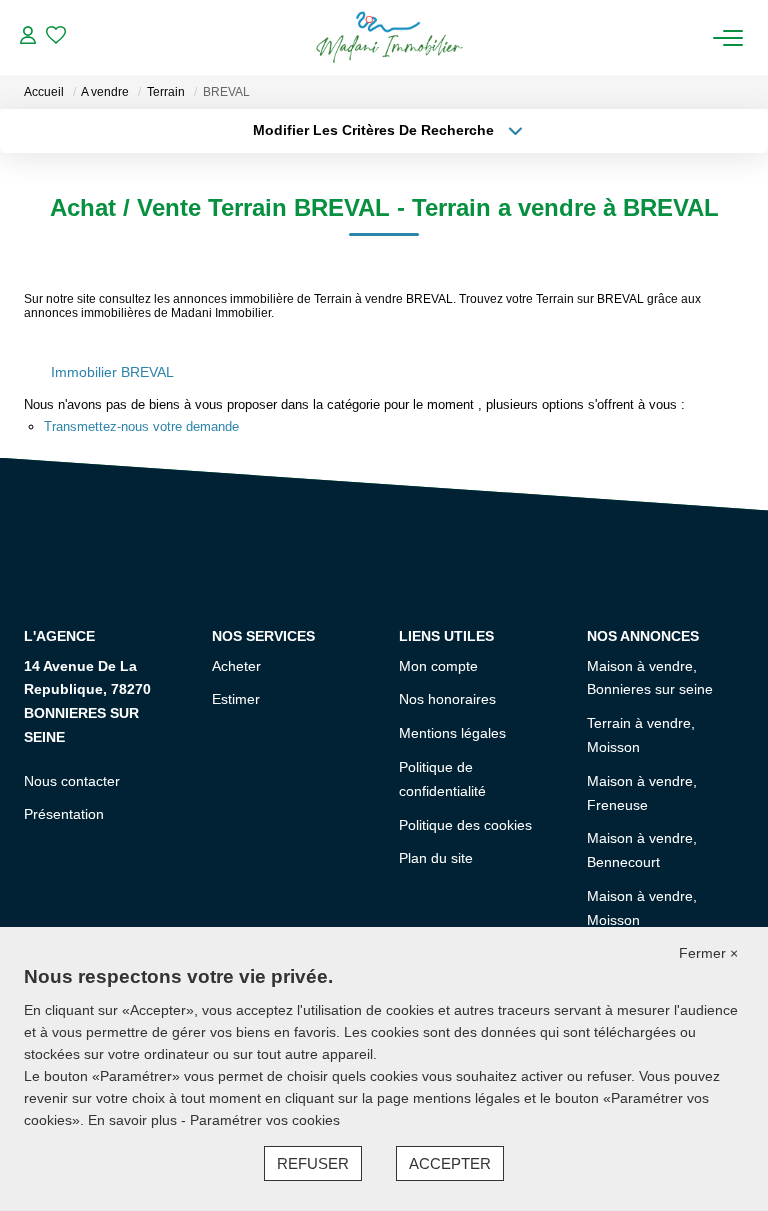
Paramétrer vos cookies (265, 1120)
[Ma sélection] (56, 37)
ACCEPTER (450, 1163)
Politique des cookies (465, 825)
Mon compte (438, 666)
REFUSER (313, 1163)
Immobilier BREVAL (112, 372)
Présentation (64, 814)
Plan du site (436, 858)
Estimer (236, 699)
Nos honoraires (447, 699)
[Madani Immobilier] (389, 37)
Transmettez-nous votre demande (141, 426)
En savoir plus (134, 1120)
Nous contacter (72, 781)
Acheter (236, 666)
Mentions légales (452, 733)
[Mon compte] (28, 37)
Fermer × (708, 953)
